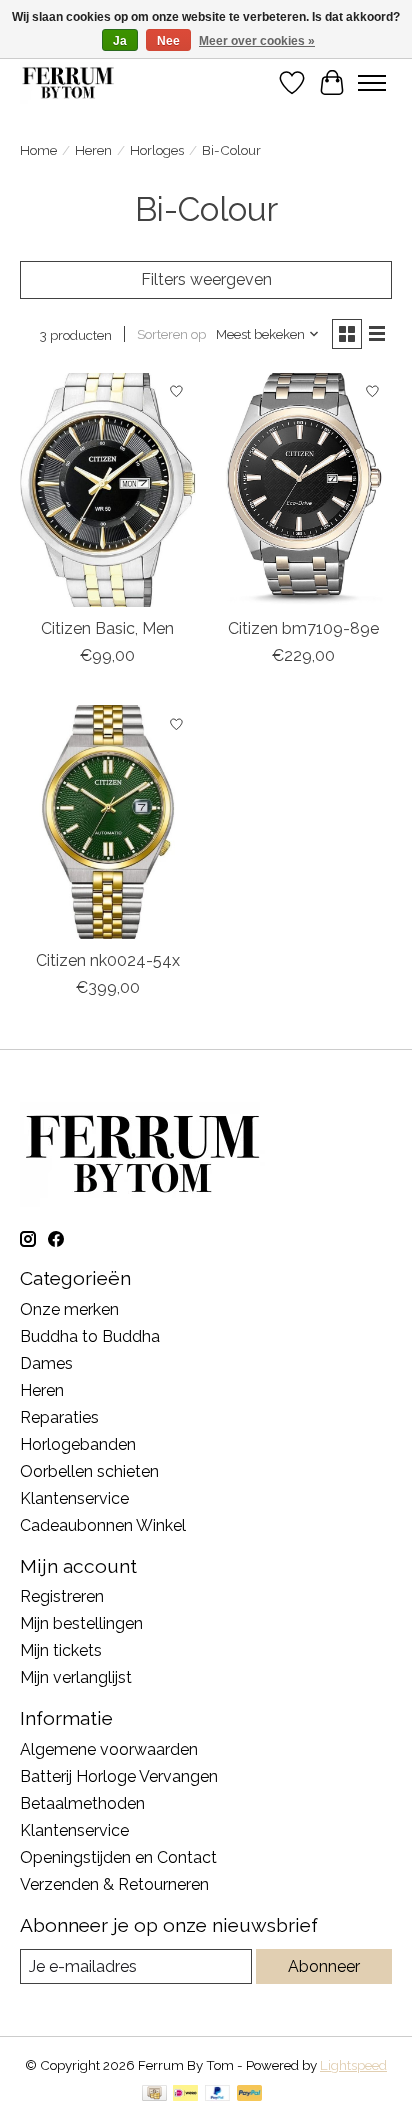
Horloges (157, 150)
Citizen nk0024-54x (108, 960)
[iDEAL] (185, 2094)
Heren (93, 150)
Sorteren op (171, 334)
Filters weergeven (206, 279)
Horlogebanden (78, 1444)
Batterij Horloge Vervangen (119, 1776)
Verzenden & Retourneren (114, 1884)
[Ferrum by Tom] (68, 82)
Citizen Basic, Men (107, 628)
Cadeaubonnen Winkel (103, 1525)
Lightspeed (353, 2065)
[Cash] (154, 2094)
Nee (168, 41)
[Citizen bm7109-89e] (304, 490)
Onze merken (69, 1309)
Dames (46, 1363)
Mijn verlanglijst (76, 1677)
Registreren (62, 1596)
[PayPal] (218, 2094)
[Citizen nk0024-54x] (108, 822)
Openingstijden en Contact (118, 1857)
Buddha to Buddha (90, 1336)
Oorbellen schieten (89, 1471)
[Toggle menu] (372, 83)
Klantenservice (74, 1498)
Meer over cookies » (257, 41)
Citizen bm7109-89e (303, 628)
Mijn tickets (61, 1650)
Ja (120, 41)
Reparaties (59, 1417)
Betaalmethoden (82, 1803)
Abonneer (324, 1966)
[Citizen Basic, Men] (108, 490)
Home (38, 150)
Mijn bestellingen (81, 1623)
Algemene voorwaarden (109, 1749)
